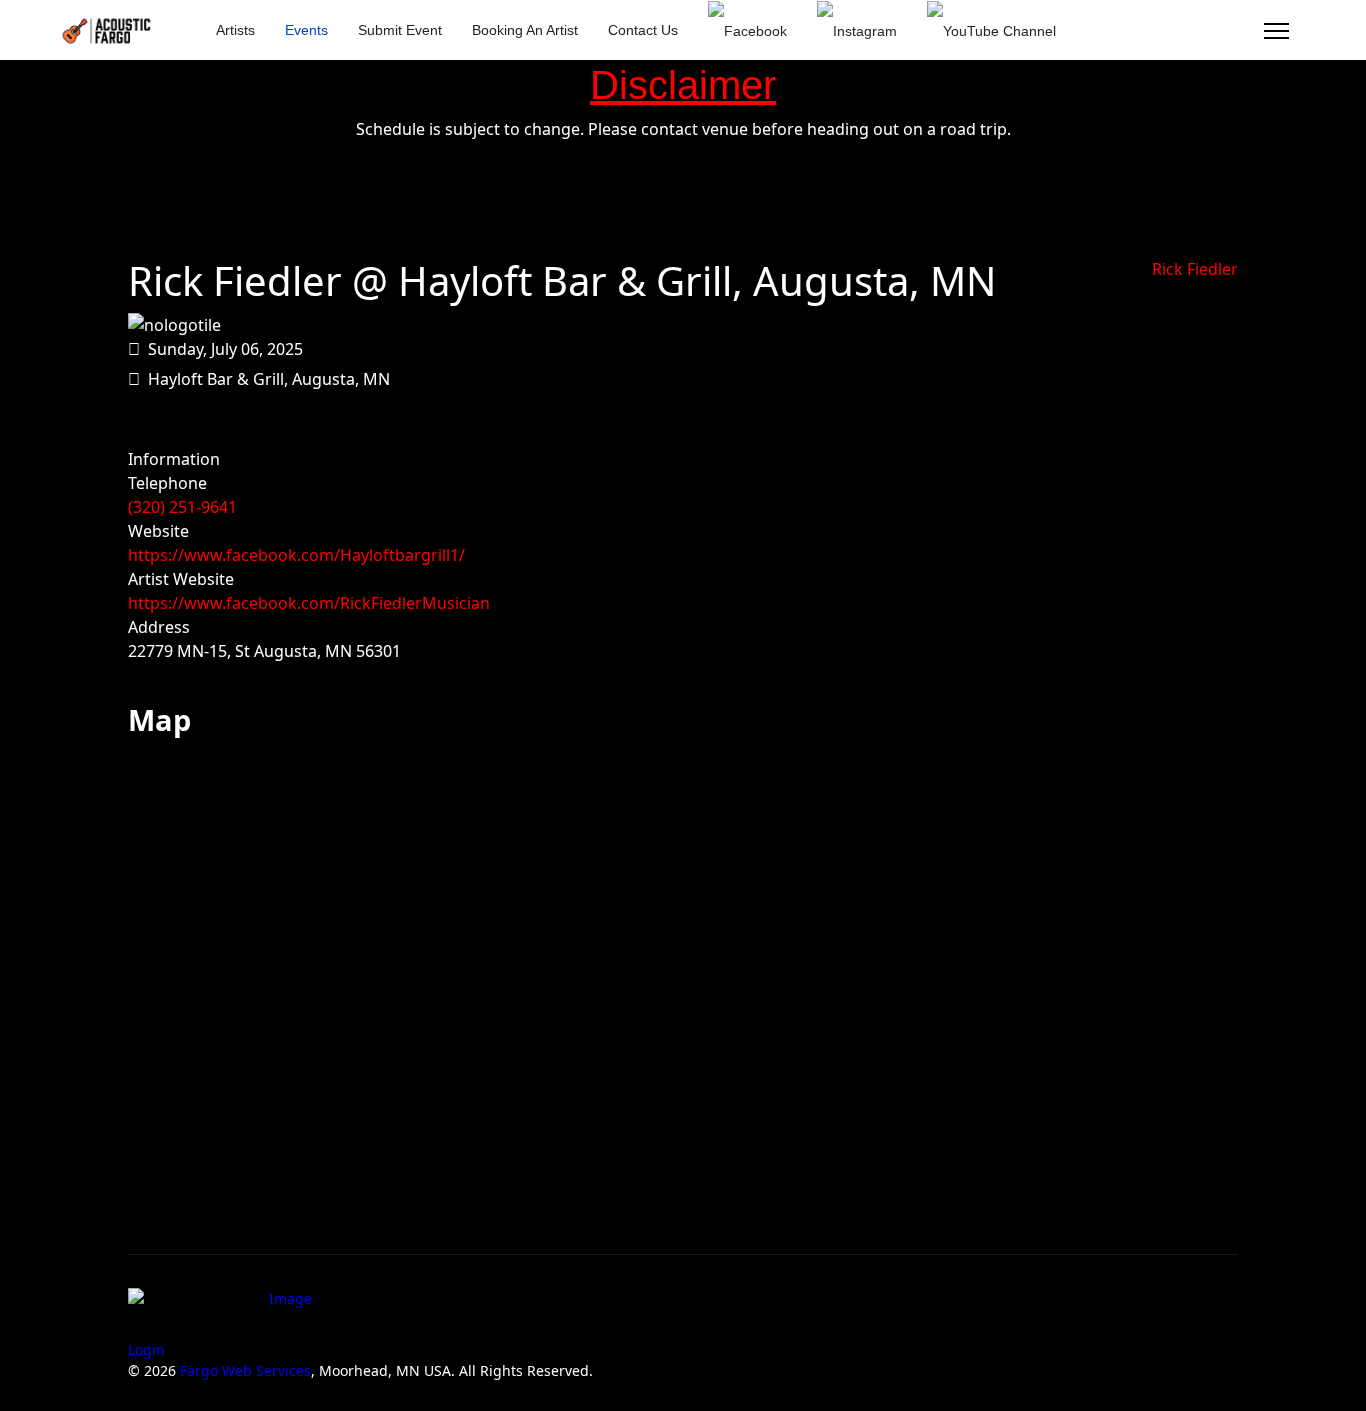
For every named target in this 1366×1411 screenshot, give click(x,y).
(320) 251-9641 (182, 507)
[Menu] (1276, 31)
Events (306, 30)
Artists (235, 30)
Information (174, 459)
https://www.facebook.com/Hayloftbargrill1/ (296, 555)
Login (146, 1349)
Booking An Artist (525, 30)
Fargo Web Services (245, 1370)
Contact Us (643, 30)
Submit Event (400, 30)
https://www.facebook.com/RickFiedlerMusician (309, 603)
